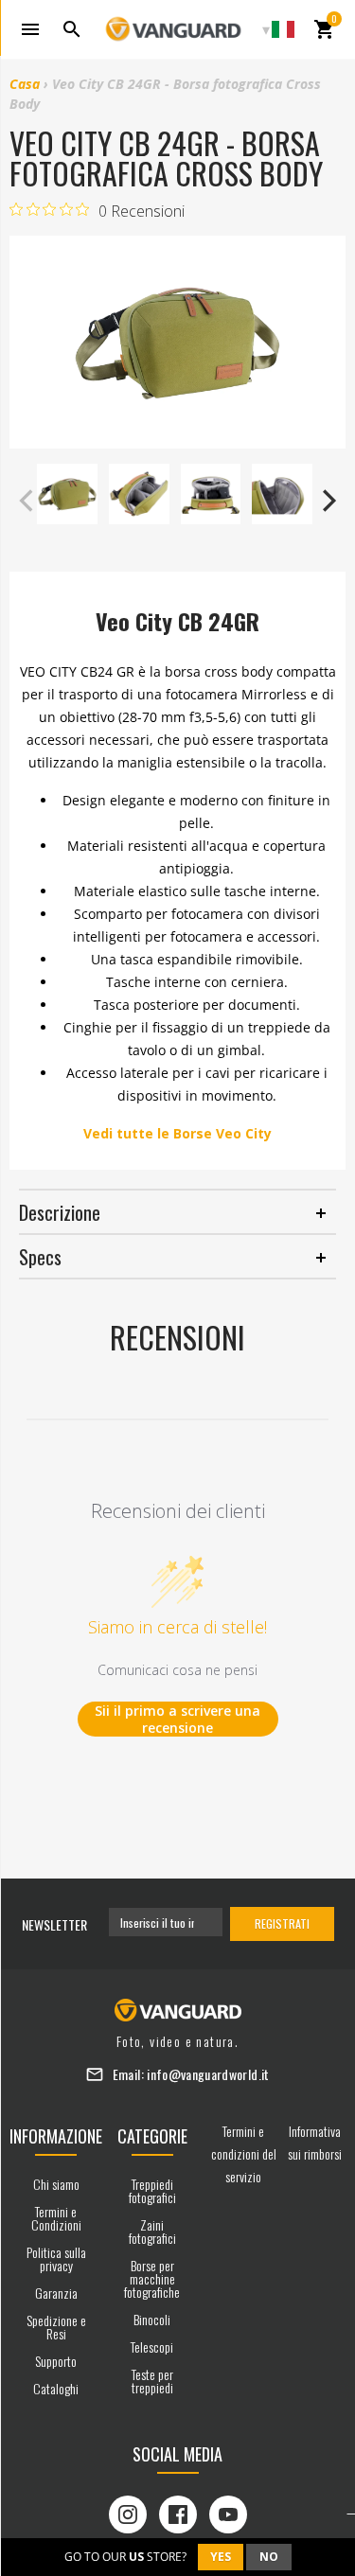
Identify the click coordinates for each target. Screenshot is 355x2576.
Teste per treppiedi (152, 2381)
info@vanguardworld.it (208, 2074)
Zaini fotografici (152, 2231)
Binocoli (152, 2319)
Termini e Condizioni (56, 2218)
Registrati (282, 1923)
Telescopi (152, 2347)
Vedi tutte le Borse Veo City (177, 1133)
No (269, 2557)
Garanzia (56, 2293)
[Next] (327, 501)
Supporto (56, 2361)
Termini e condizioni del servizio (244, 2153)
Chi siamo (56, 2184)
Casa (25, 84)
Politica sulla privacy (56, 2258)
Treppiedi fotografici (152, 2190)
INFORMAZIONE (56, 2136)
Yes (221, 2557)
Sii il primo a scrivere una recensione (177, 1719)
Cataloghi (56, 2388)
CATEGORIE (152, 2136)
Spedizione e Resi (56, 2327)
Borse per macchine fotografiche (152, 2278)
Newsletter (54, 1924)
